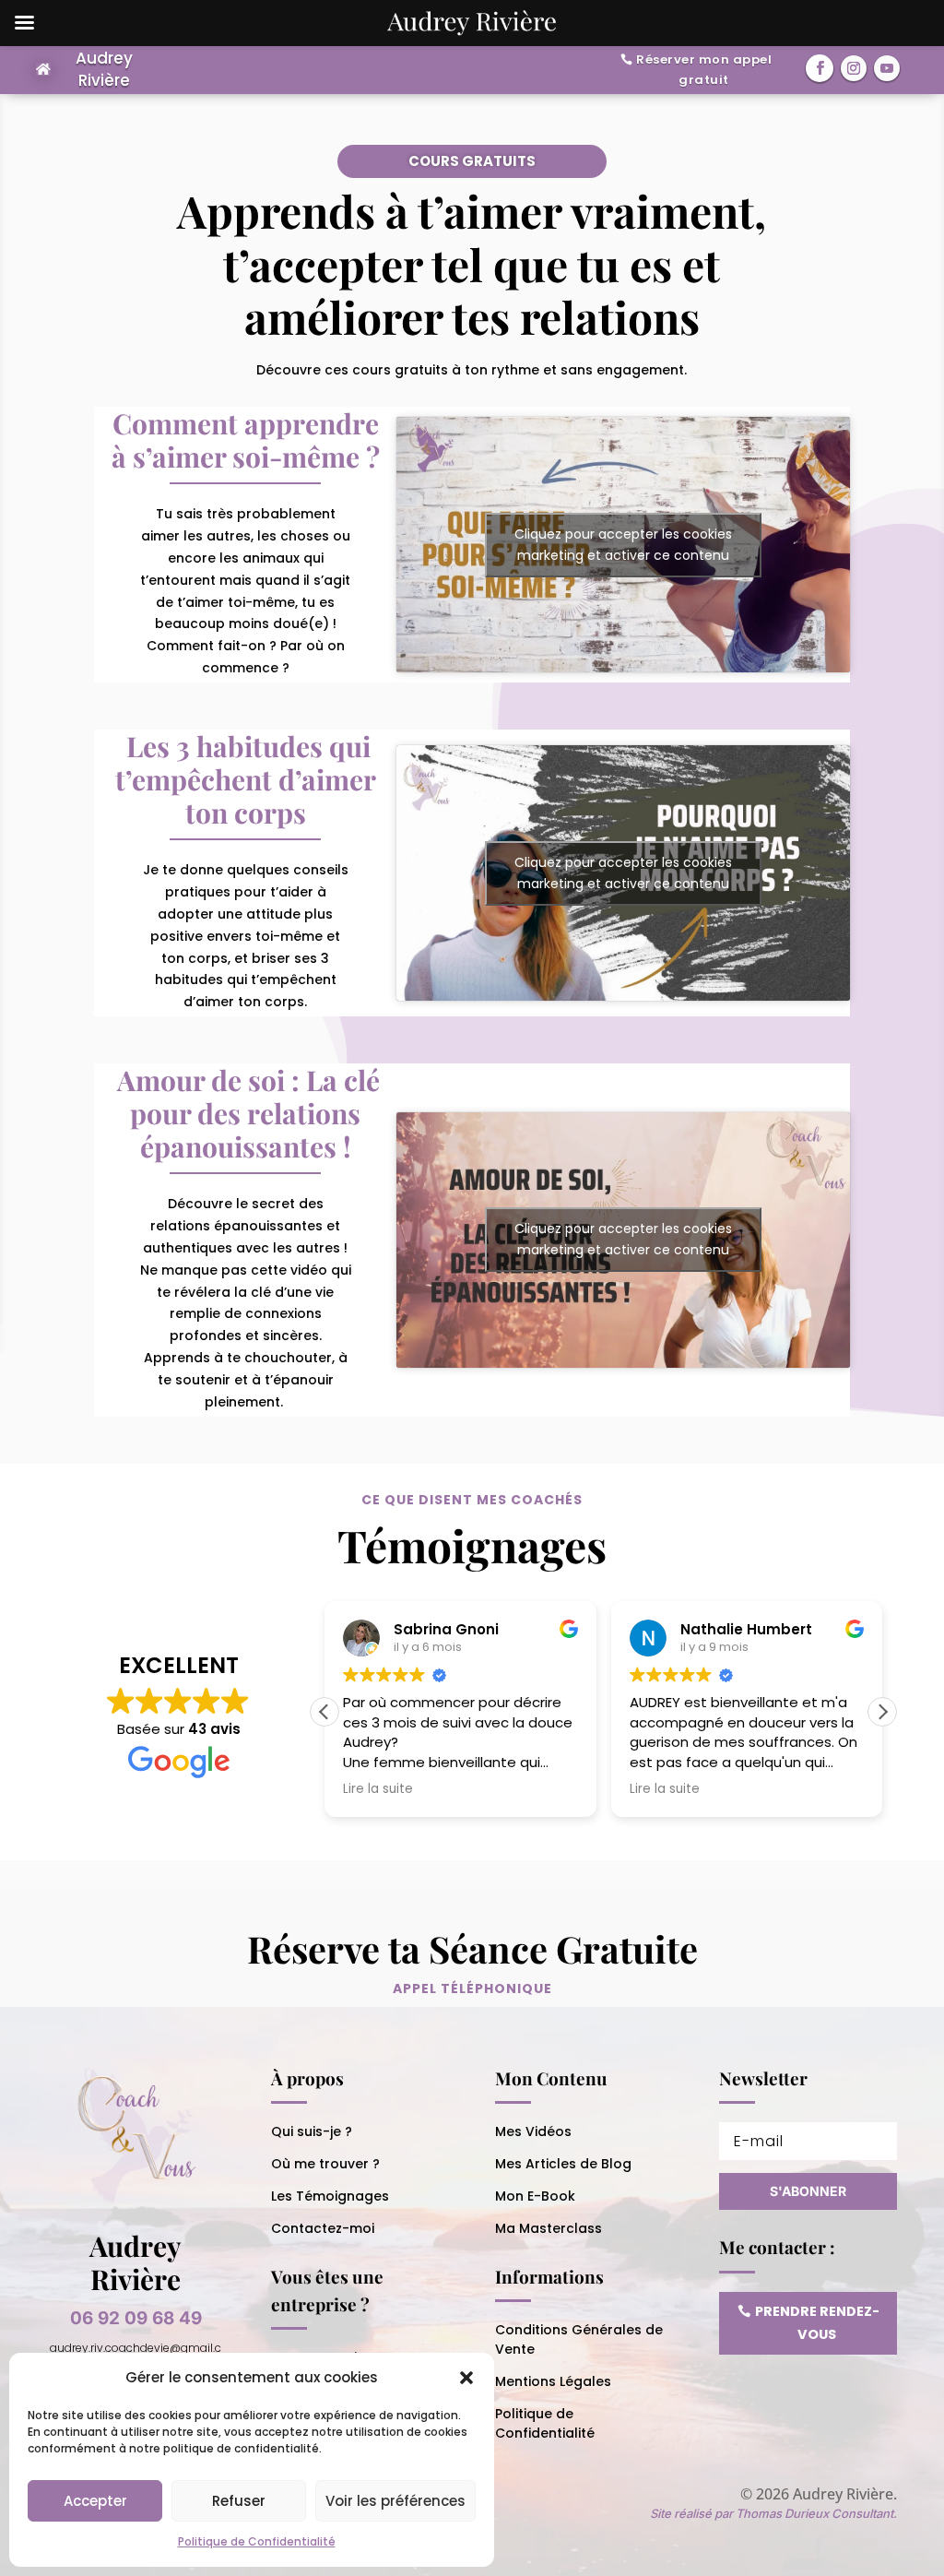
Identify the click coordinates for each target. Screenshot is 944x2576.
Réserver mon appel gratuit (704, 70)
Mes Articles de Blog (563, 2164)
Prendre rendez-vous (817, 2323)
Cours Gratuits (472, 161)
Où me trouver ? (325, 2164)
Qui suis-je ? (312, 2131)
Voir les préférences (395, 2501)
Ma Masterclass (549, 2228)
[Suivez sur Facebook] (820, 68)
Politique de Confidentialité (257, 2541)
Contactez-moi (323, 2228)
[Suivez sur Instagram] (854, 68)
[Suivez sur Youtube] (887, 68)
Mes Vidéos (533, 2131)
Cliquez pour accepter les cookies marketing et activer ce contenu (623, 545)
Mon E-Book (535, 2196)
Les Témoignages (330, 2196)
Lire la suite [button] (378, 1789)
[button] (466, 2378)
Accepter (95, 2501)
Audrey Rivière (104, 69)
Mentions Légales (553, 2381)
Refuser (239, 2501)
